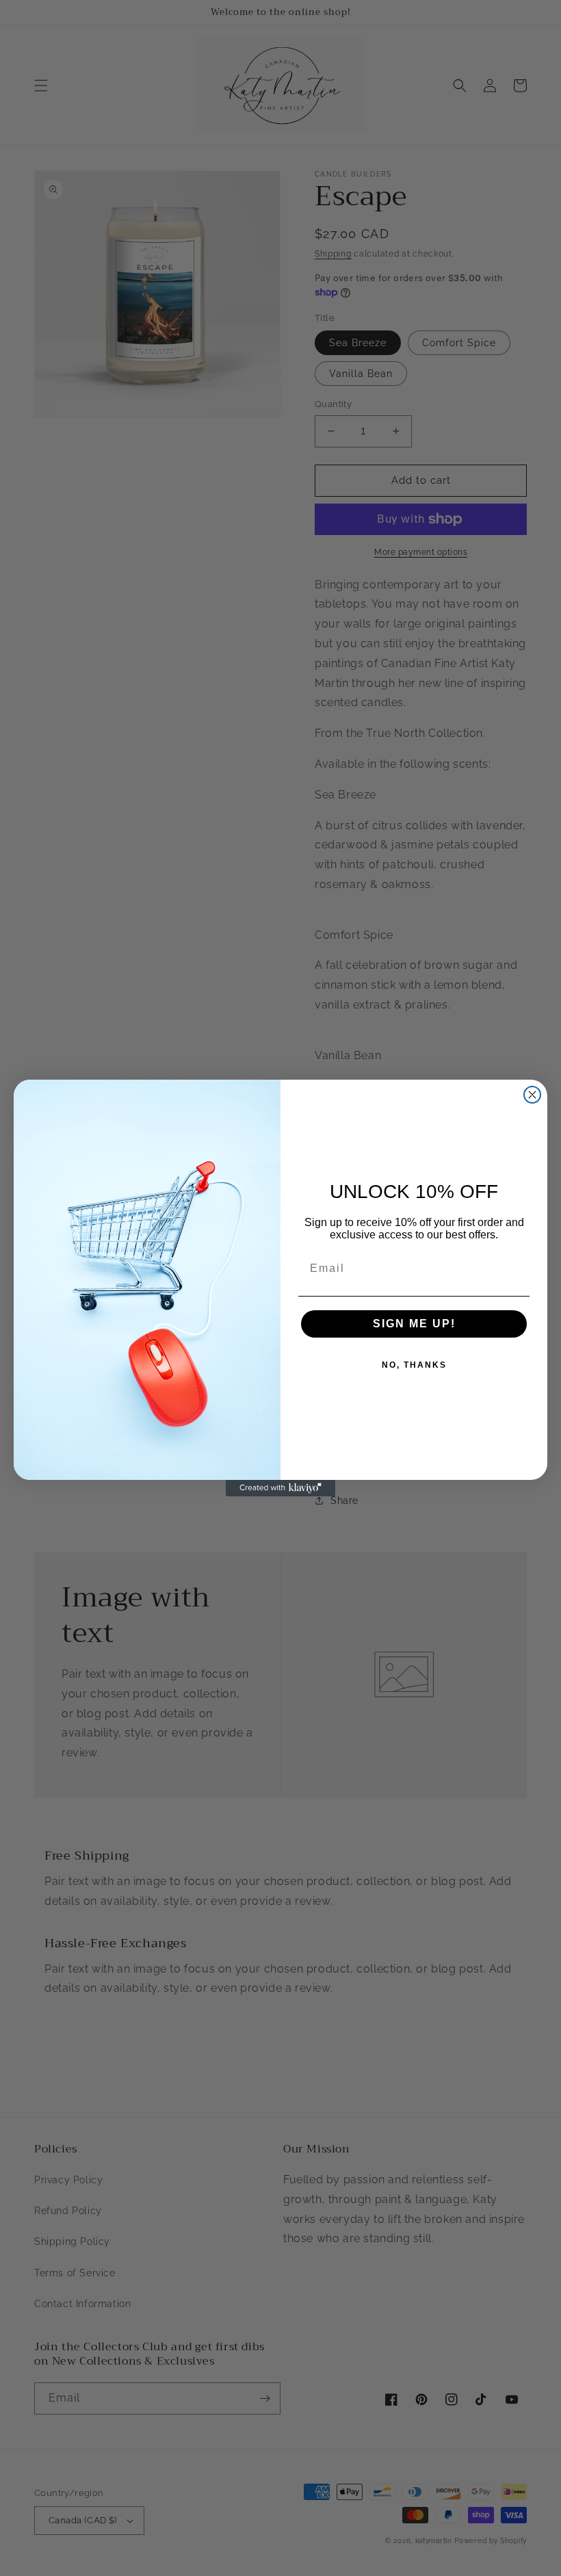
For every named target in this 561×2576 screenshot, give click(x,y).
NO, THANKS (414, 1365)
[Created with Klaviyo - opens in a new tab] (280, 1488)
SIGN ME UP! (414, 1324)
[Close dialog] (532, 1095)
